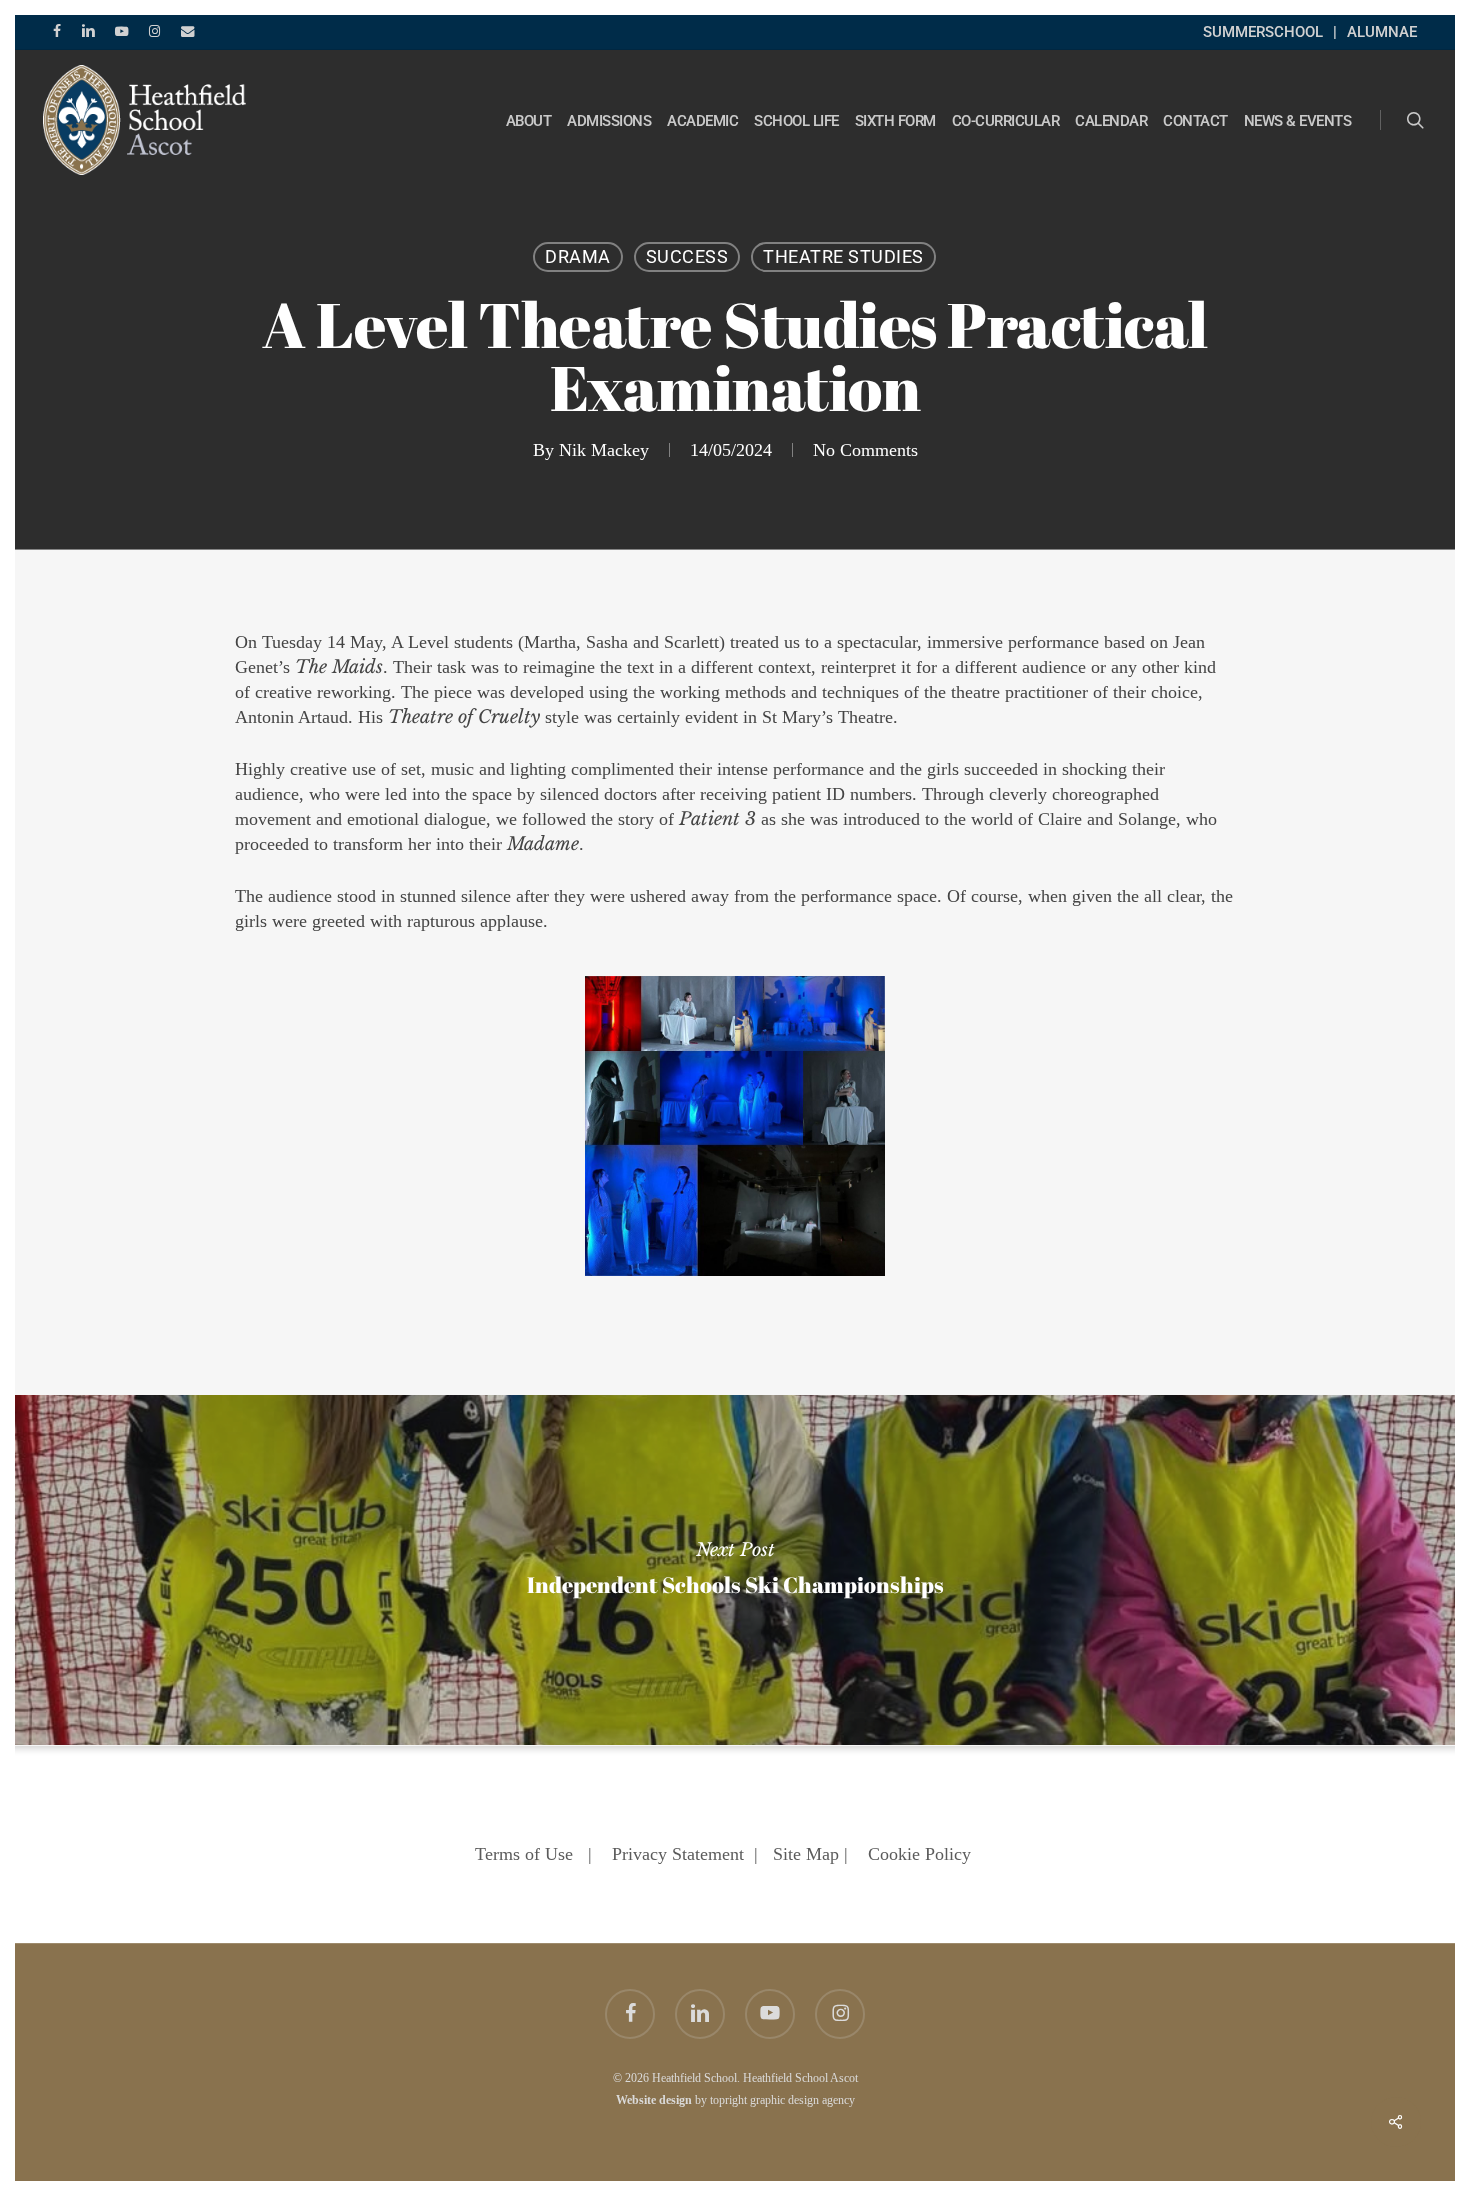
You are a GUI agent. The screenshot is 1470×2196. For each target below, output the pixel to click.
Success (687, 256)
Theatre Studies (843, 256)
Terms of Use (524, 1854)
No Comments (865, 450)
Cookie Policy (919, 1854)
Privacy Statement (678, 1854)
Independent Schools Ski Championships (735, 1570)
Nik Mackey (604, 450)
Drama (578, 256)
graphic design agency (802, 2100)
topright (728, 2100)
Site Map (806, 1854)
